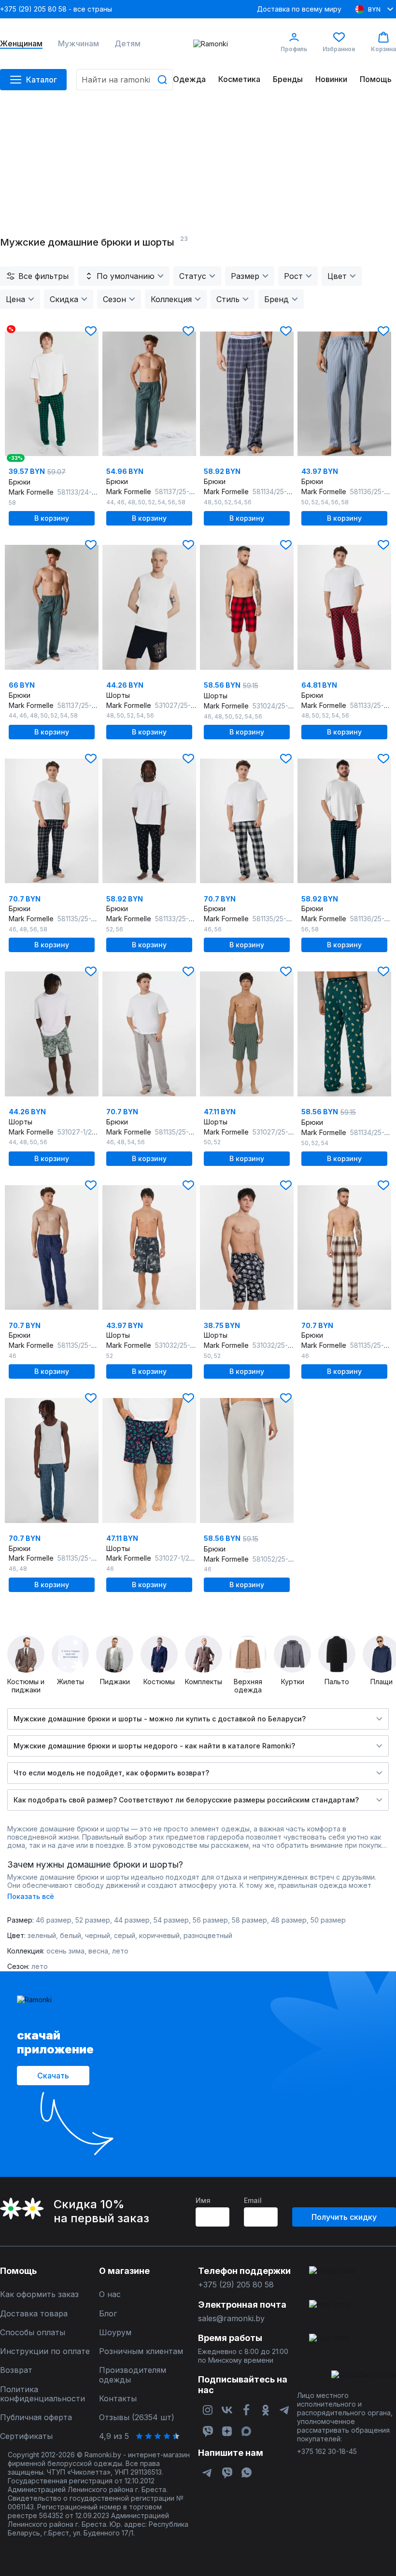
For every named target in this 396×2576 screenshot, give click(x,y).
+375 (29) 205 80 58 (236, 2285)
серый (125, 1935)
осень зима (65, 1951)
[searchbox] (125, 80)
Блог (108, 2314)
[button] (91, 331)
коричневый (159, 1935)
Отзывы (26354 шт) (137, 2417)
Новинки (331, 79)
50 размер (328, 1920)
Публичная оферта (36, 2417)
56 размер (210, 1920)
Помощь (376, 79)
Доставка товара (34, 2314)
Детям (127, 44)
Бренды (288, 79)
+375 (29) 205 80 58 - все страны (56, 9)
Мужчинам (78, 44)
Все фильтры (43, 276)
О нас (110, 2294)
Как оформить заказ (39, 2294)
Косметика (239, 79)
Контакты (118, 2399)
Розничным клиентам (141, 2351)
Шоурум (115, 2333)
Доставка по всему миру (299, 9)
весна (98, 1951)
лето (120, 1951)
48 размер (289, 1920)
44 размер (132, 1920)
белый (71, 1935)
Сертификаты (26, 2436)
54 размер (171, 1920)
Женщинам (21, 44)
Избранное (339, 49)
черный (98, 1935)
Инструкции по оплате (45, 2351)
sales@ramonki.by (231, 2319)
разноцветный (208, 1935)
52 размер (93, 1920)
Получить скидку (344, 2217)
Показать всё (31, 1896)
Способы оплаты (33, 2333)
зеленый (42, 1935)
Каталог (42, 80)
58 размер (249, 1920)
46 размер (54, 1920)
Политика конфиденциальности (42, 2394)
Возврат (16, 2370)
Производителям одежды (133, 2375)
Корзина (383, 49)
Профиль (294, 49)
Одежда (189, 79)
